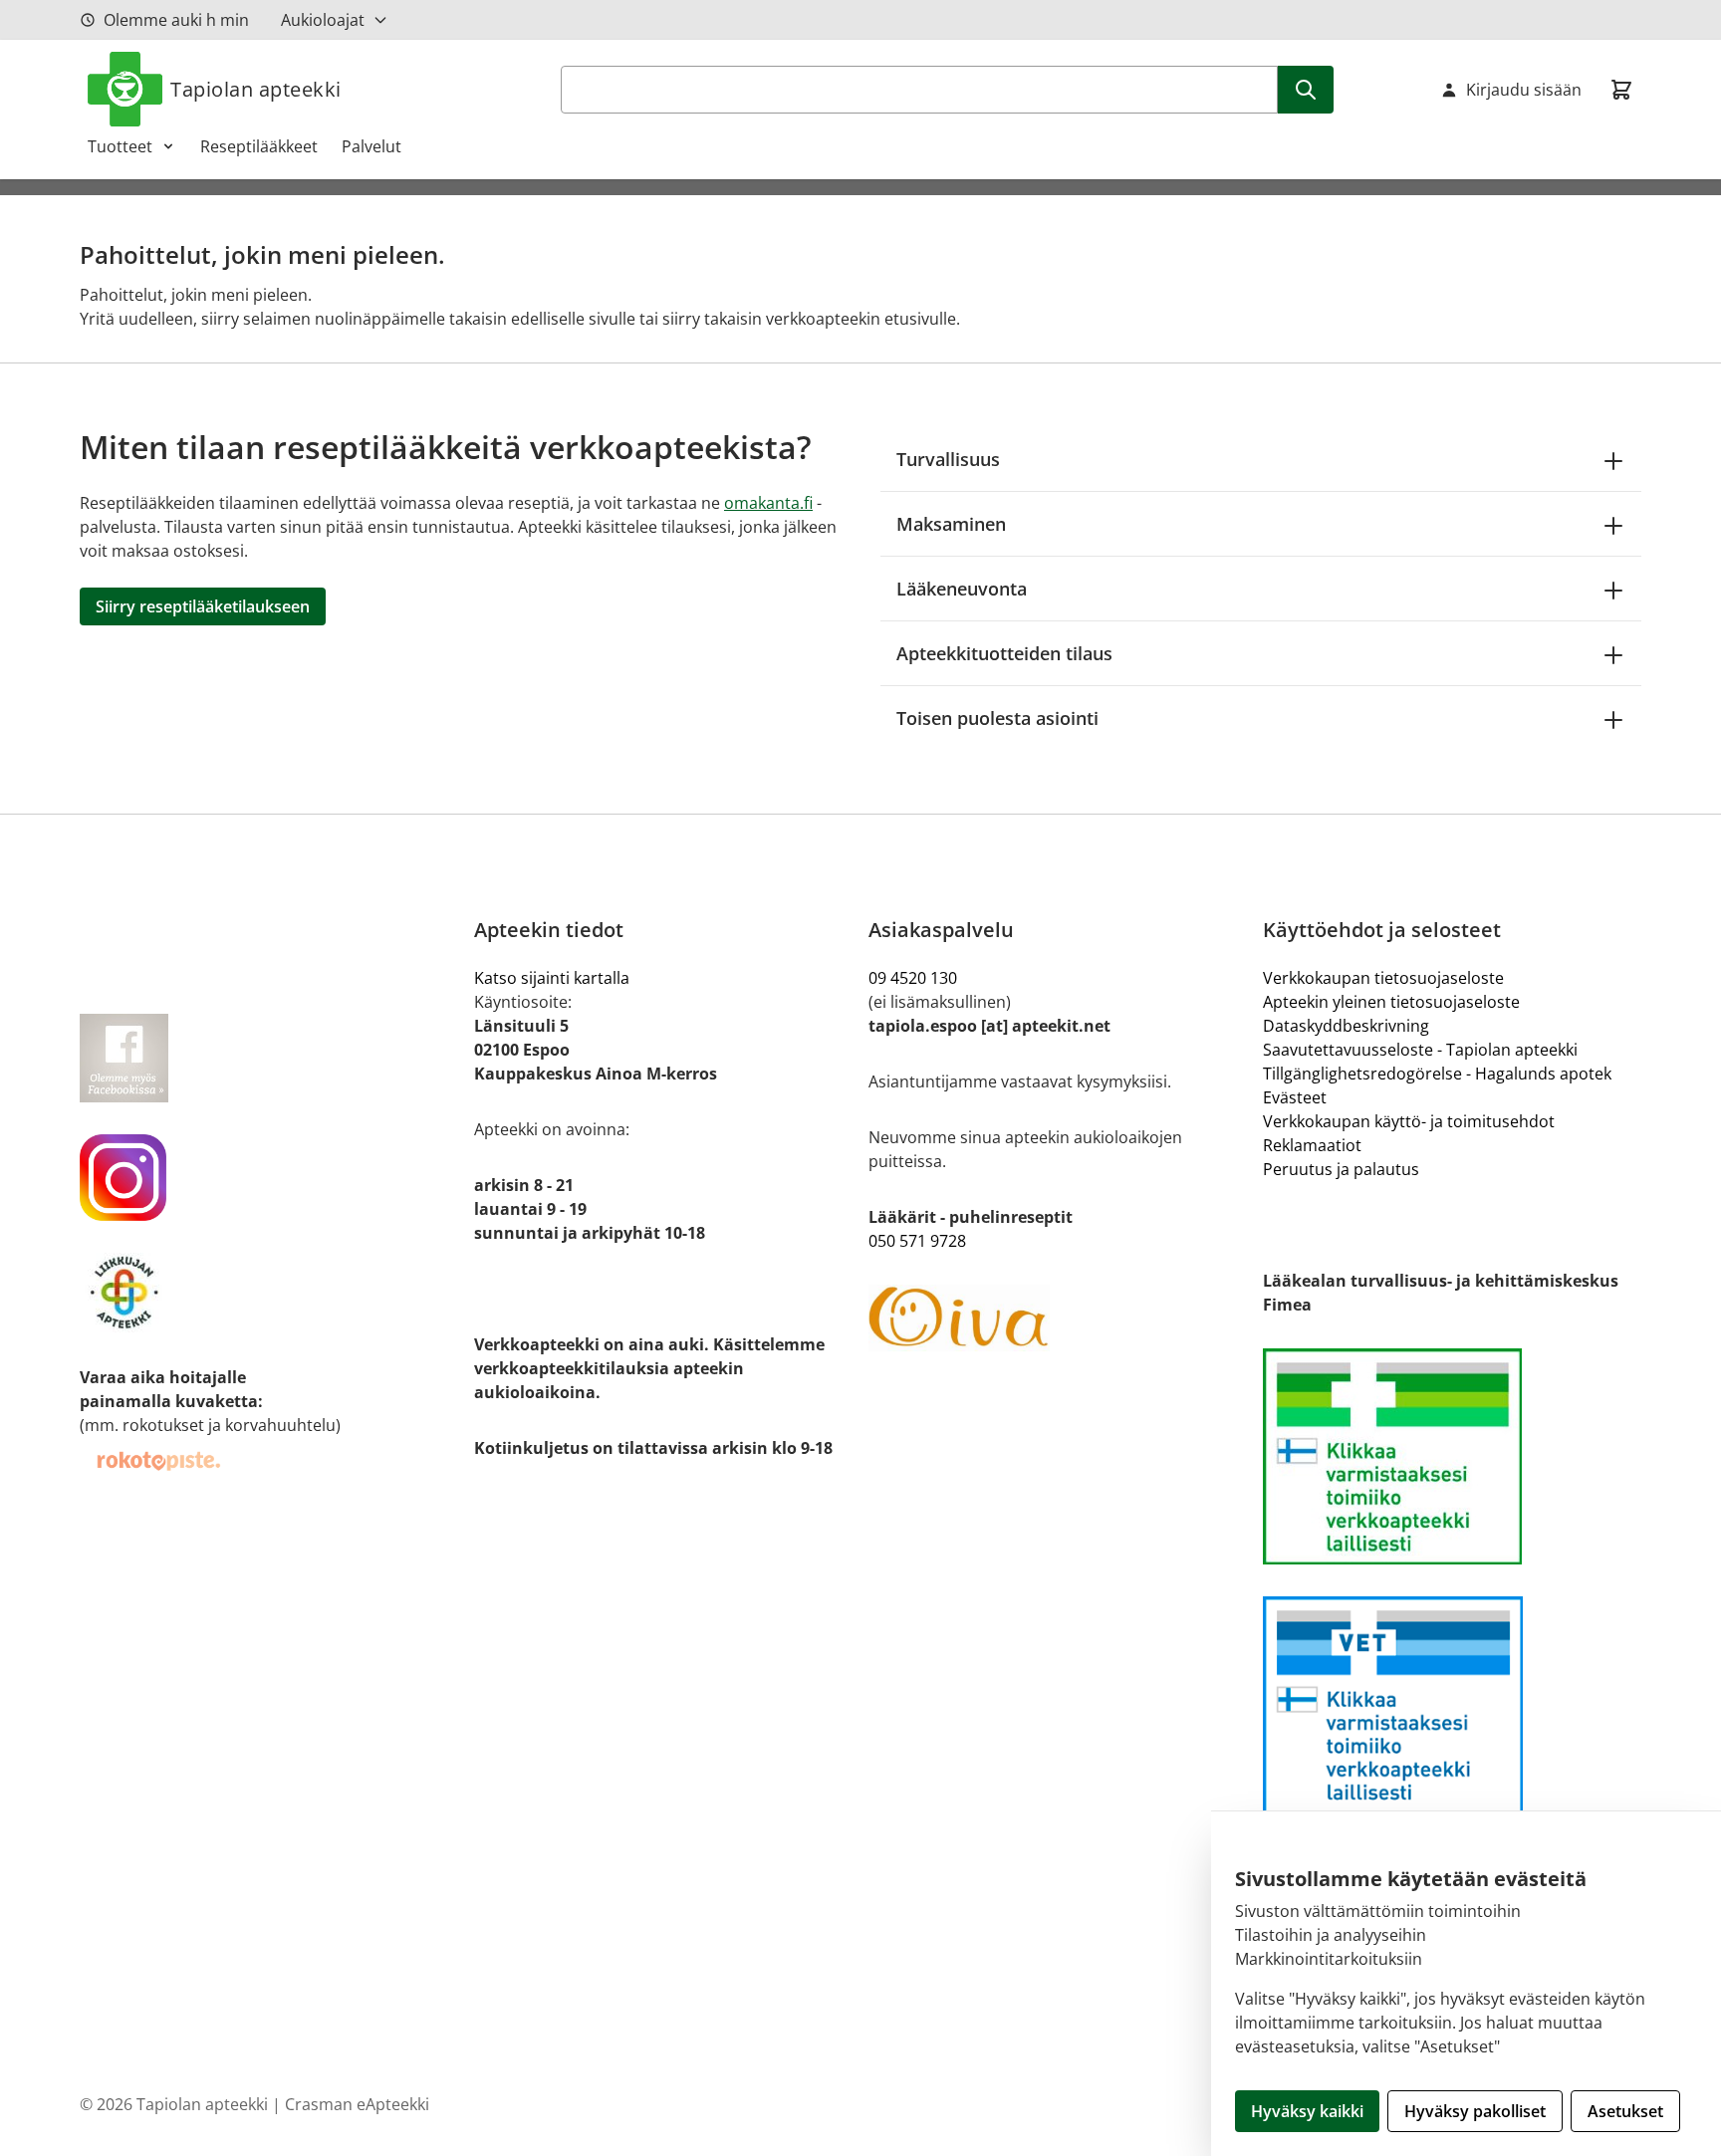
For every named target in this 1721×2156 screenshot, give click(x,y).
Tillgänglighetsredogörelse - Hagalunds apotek (1437, 1074)
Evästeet (1295, 1097)
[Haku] (1306, 90)
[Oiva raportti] (1058, 1318)
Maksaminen (951, 524)
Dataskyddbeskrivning (1346, 1026)
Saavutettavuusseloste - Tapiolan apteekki (1420, 1050)
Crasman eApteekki (357, 2104)
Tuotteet (120, 146)
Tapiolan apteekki (256, 89)
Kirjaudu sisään (1524, 90)
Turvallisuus (948, 459)
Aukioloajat (323, 20)
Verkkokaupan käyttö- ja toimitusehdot (1409, 1121)
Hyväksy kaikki (1307, 2111)
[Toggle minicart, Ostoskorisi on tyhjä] (1621, 90)
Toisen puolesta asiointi (997, 718)
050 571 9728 (917, 1241)
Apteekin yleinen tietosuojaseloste (1391, 1002)
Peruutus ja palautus (1341, 1169)
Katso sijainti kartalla (552, 978)
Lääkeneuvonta (962, 589)
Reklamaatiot (1312, 1145)
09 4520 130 (913, 978)
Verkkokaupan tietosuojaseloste (1383, 978)
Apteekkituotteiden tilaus (1004, 653)
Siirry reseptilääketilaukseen (203, 606)
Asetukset (1625, 2111)
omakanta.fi (768, 503)
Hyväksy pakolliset (1475, 2111)
